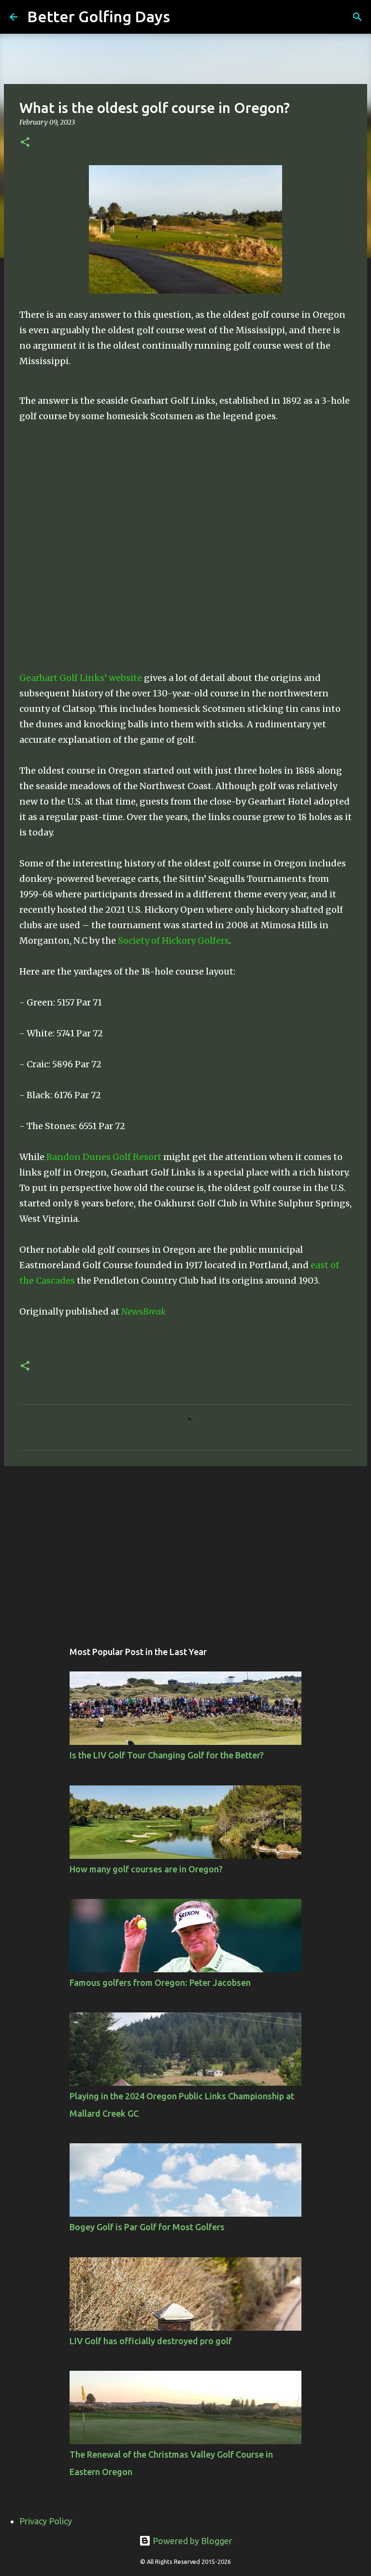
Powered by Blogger (192, 2541)
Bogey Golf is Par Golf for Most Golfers (147, 2227)
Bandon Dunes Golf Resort (104, 1157)
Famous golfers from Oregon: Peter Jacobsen (160, 1982)
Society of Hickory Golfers (173, 941)
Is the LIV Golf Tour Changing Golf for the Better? (167, 1755)
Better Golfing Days (99, 16)
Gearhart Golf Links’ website (81, 678)
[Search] (184, 17)
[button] (25, 143)
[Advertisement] (185, 1548)
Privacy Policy (46, 2521)
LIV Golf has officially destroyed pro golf (151, 2341)
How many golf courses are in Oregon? (146, 1869)
